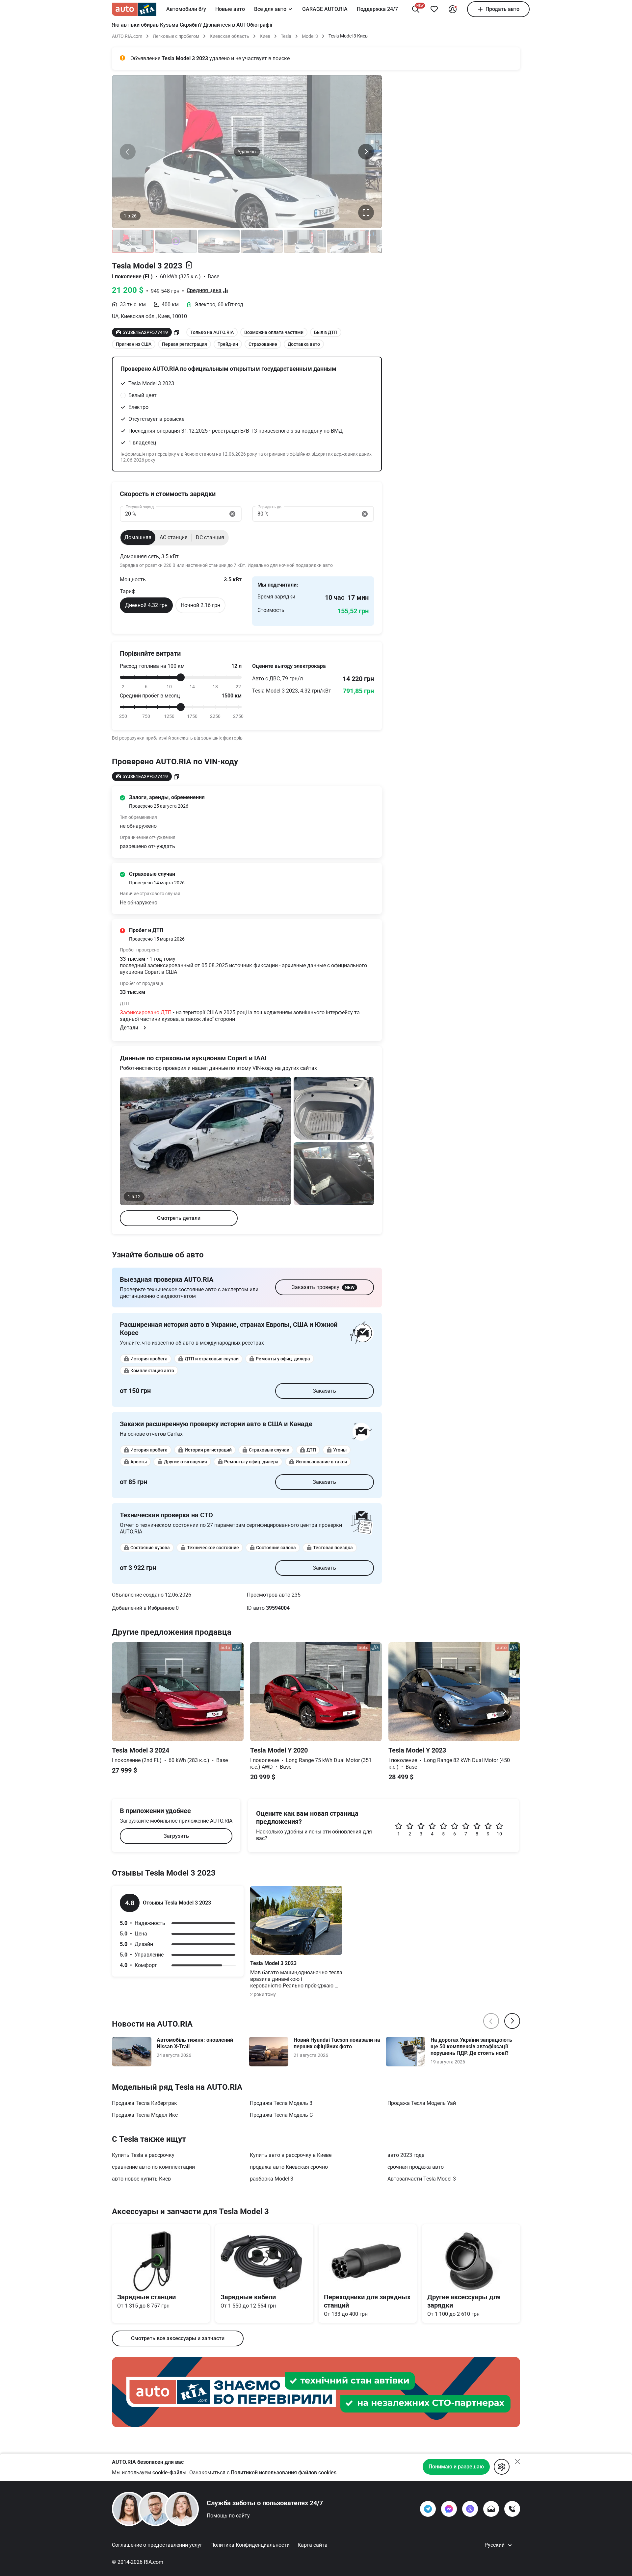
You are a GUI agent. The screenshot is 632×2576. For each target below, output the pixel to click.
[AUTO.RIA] (134, 9)
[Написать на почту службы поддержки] (491, 2509)
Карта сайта (313, 2545)
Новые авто (230, 9)
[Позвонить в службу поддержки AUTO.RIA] (512, 2509)
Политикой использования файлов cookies (284, 2473)
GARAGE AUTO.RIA (325, 9)
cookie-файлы (170, 2473)
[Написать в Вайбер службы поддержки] (470, 2509)
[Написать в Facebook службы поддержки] (449, 2509)
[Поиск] (416, 9)
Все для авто (270, 9)
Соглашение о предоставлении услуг (157, 2545)
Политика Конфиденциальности (250, 2545)
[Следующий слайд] (366, 152)
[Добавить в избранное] (434, 9)
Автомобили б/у (186, 9)
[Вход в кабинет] (453, 9)
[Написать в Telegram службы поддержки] (428, 2509)
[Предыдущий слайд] (128, 152)
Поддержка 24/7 (377, 9)
